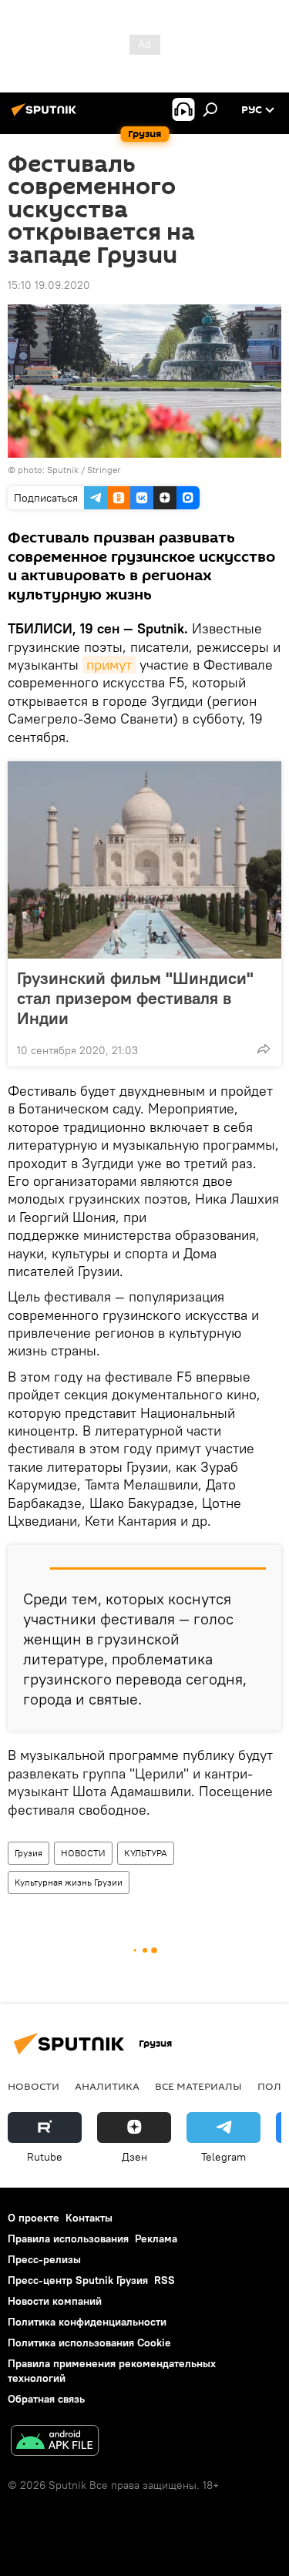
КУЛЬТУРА (146, 1853)
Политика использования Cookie (89, 2343)
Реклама (156, 2238)
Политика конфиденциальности (87, 2322)
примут (109, 665)
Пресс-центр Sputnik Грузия (78, 2280)
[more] (264, 1049)
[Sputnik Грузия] (46, 116)
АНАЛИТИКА (107, 2086)
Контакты (89, 2218)
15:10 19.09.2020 (49, 285)
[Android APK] (55, 2442)
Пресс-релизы (44, 2259)
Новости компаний (55, 2301)
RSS (165, 2280)
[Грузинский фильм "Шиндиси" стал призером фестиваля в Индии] (144, 860)
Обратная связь (46, 2399)
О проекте (34, 2218)
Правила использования (68, 2238)
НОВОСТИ (83, 1853)
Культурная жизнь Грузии (69, 1882)
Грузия (29, 1853)
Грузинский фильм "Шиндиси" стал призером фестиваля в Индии (135, 998)
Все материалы (198, 2086)
